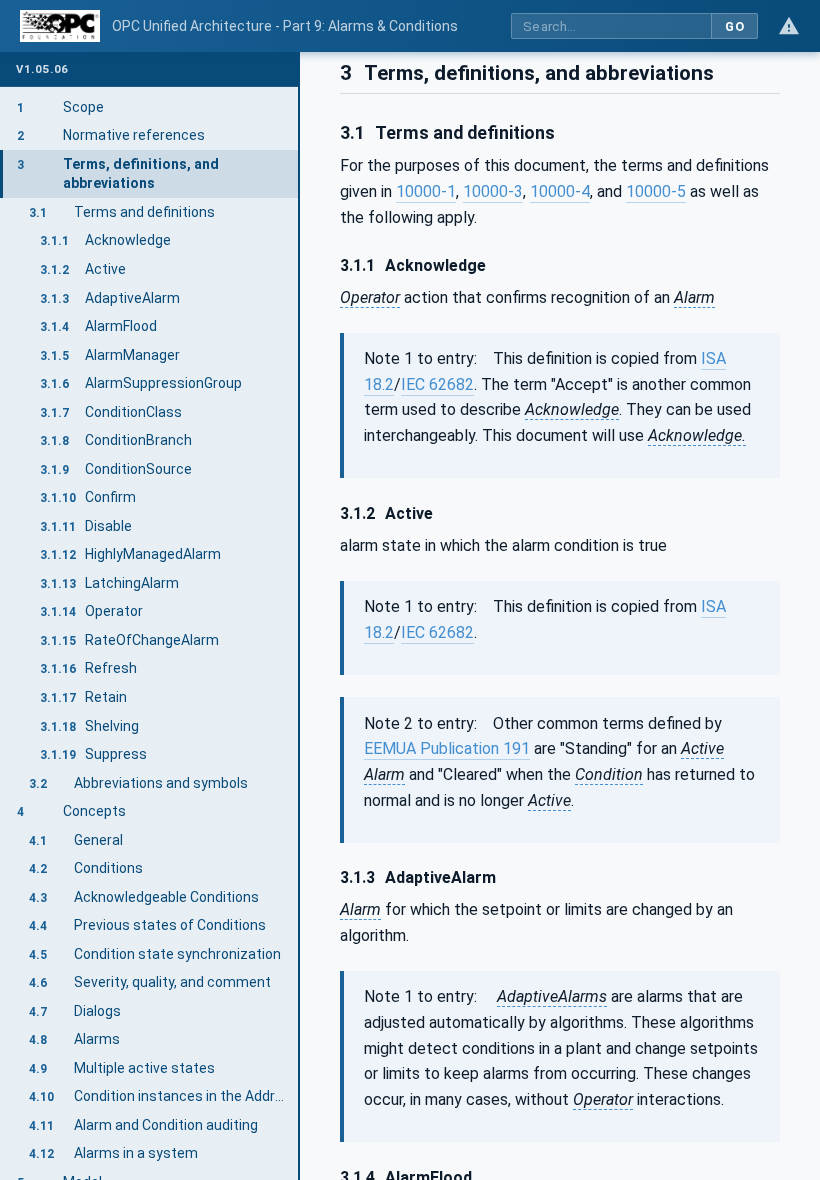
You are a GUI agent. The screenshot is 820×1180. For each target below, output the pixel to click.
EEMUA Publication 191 (447, 748)
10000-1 (426, 191)
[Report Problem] (789, 26)
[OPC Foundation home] (60, 26)
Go (734, 26)
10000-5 (656, 191)
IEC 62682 (437, 384)
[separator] (300, 616)
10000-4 (560, 191)
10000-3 (493, 191)
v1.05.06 (42, 69)
